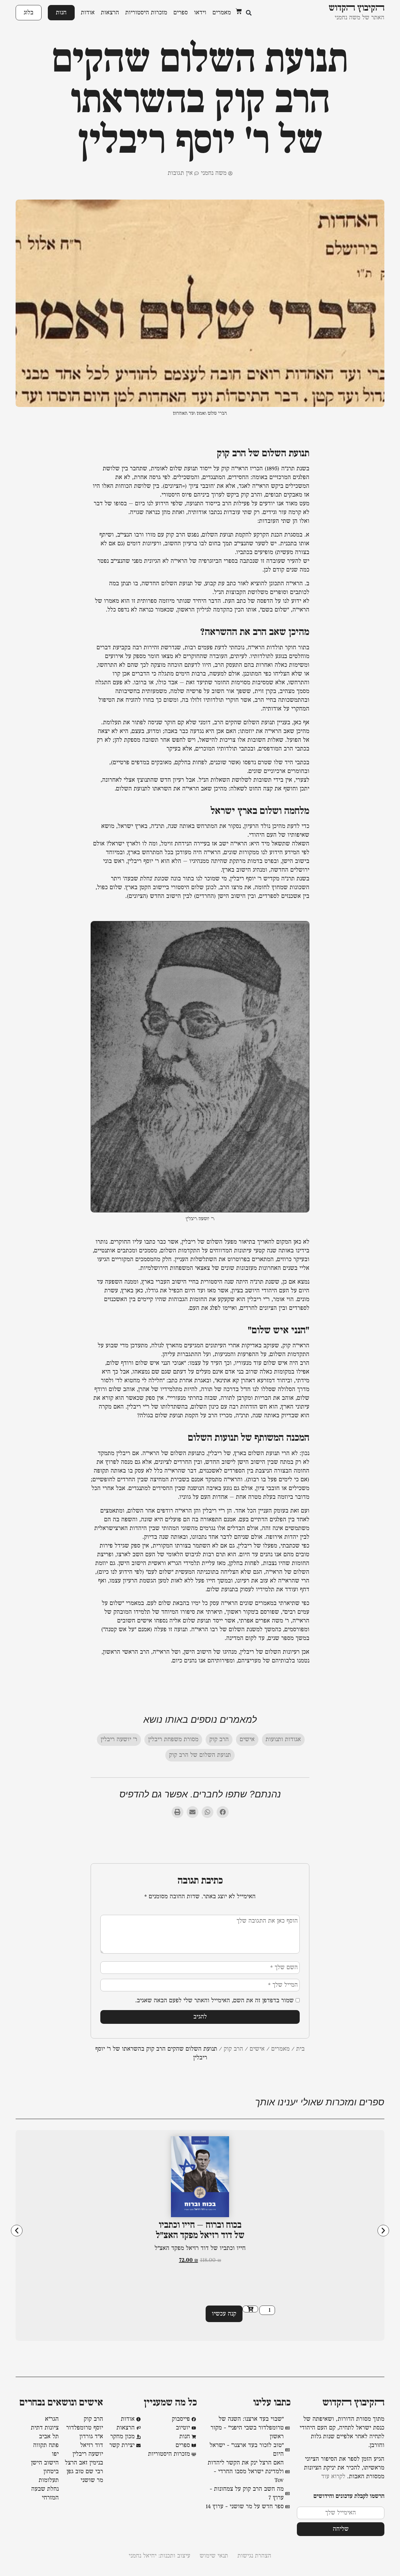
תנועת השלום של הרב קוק (200, 1755)
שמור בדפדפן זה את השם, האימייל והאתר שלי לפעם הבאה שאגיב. (215, 2001)
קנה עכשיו (224, 2314)
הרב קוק (219, 1740)
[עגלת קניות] (239, 11)
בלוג (29, 13)
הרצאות (110, 13)
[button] (249, 13)
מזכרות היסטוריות (146, 13)
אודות (88, 13)
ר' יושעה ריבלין (119, 1740)
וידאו (200, 13)
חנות (61, 13)
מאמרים (222, 13)
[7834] (250, 2309)
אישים (247, 1740)
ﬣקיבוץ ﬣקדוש (353, 2403)
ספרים (181, 13)
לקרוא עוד (333, 2477)
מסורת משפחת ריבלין (173, 1740)
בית (300, 2049)
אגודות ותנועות (283, 1740)
